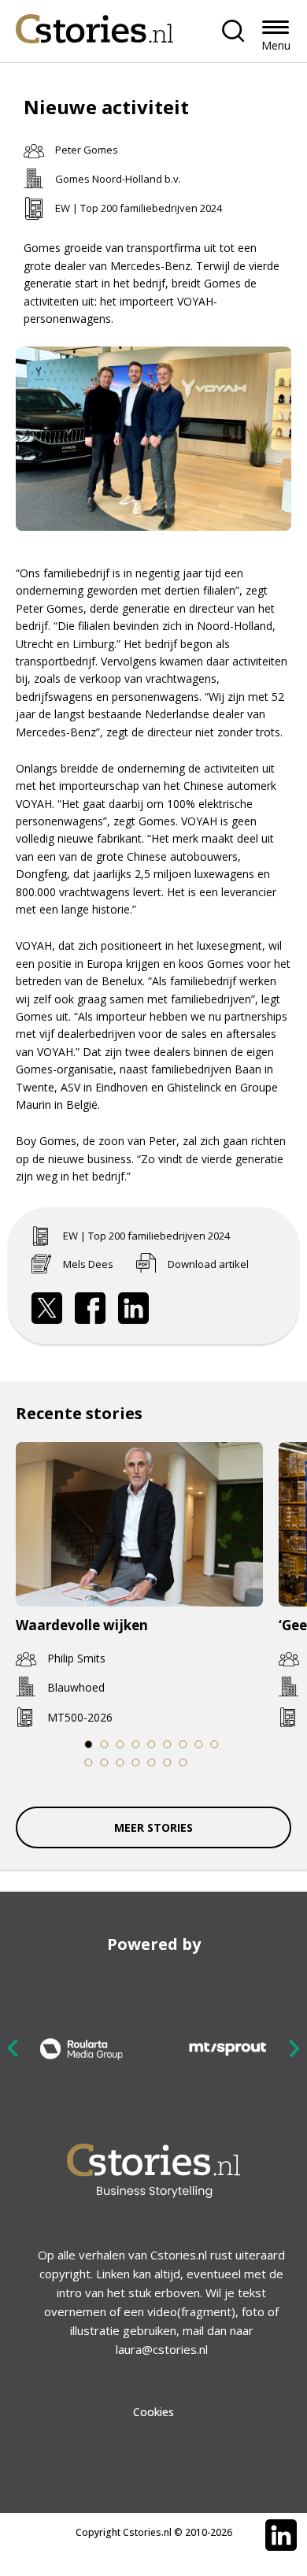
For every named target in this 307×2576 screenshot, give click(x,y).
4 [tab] (135, 1744)
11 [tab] (104, 1762)
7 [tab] (183, 1744)
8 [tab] (198, 1744)
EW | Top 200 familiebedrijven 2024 (139, 208)
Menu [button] (276, 45)
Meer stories (153, 1827)
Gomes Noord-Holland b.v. (118, 179)
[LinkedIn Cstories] (281, 2535)
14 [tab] (152, 1762)
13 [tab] (136, 1762)
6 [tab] (167, 1744)
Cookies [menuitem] (153, 2412)
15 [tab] (167, 1762)
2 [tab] (104, 1744)
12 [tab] (120, 1762)
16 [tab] (183, 1762)
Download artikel (208, 1264)
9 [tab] (214, 1744)
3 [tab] (120, 1744)
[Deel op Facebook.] (91, 1308)
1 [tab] (88, 1744)
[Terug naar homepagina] (94, 25)
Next (294, 2048)
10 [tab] (89, 1762)
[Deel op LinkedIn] (134, 1308)
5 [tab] (151, 1744)
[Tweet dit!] (47, 1308)
